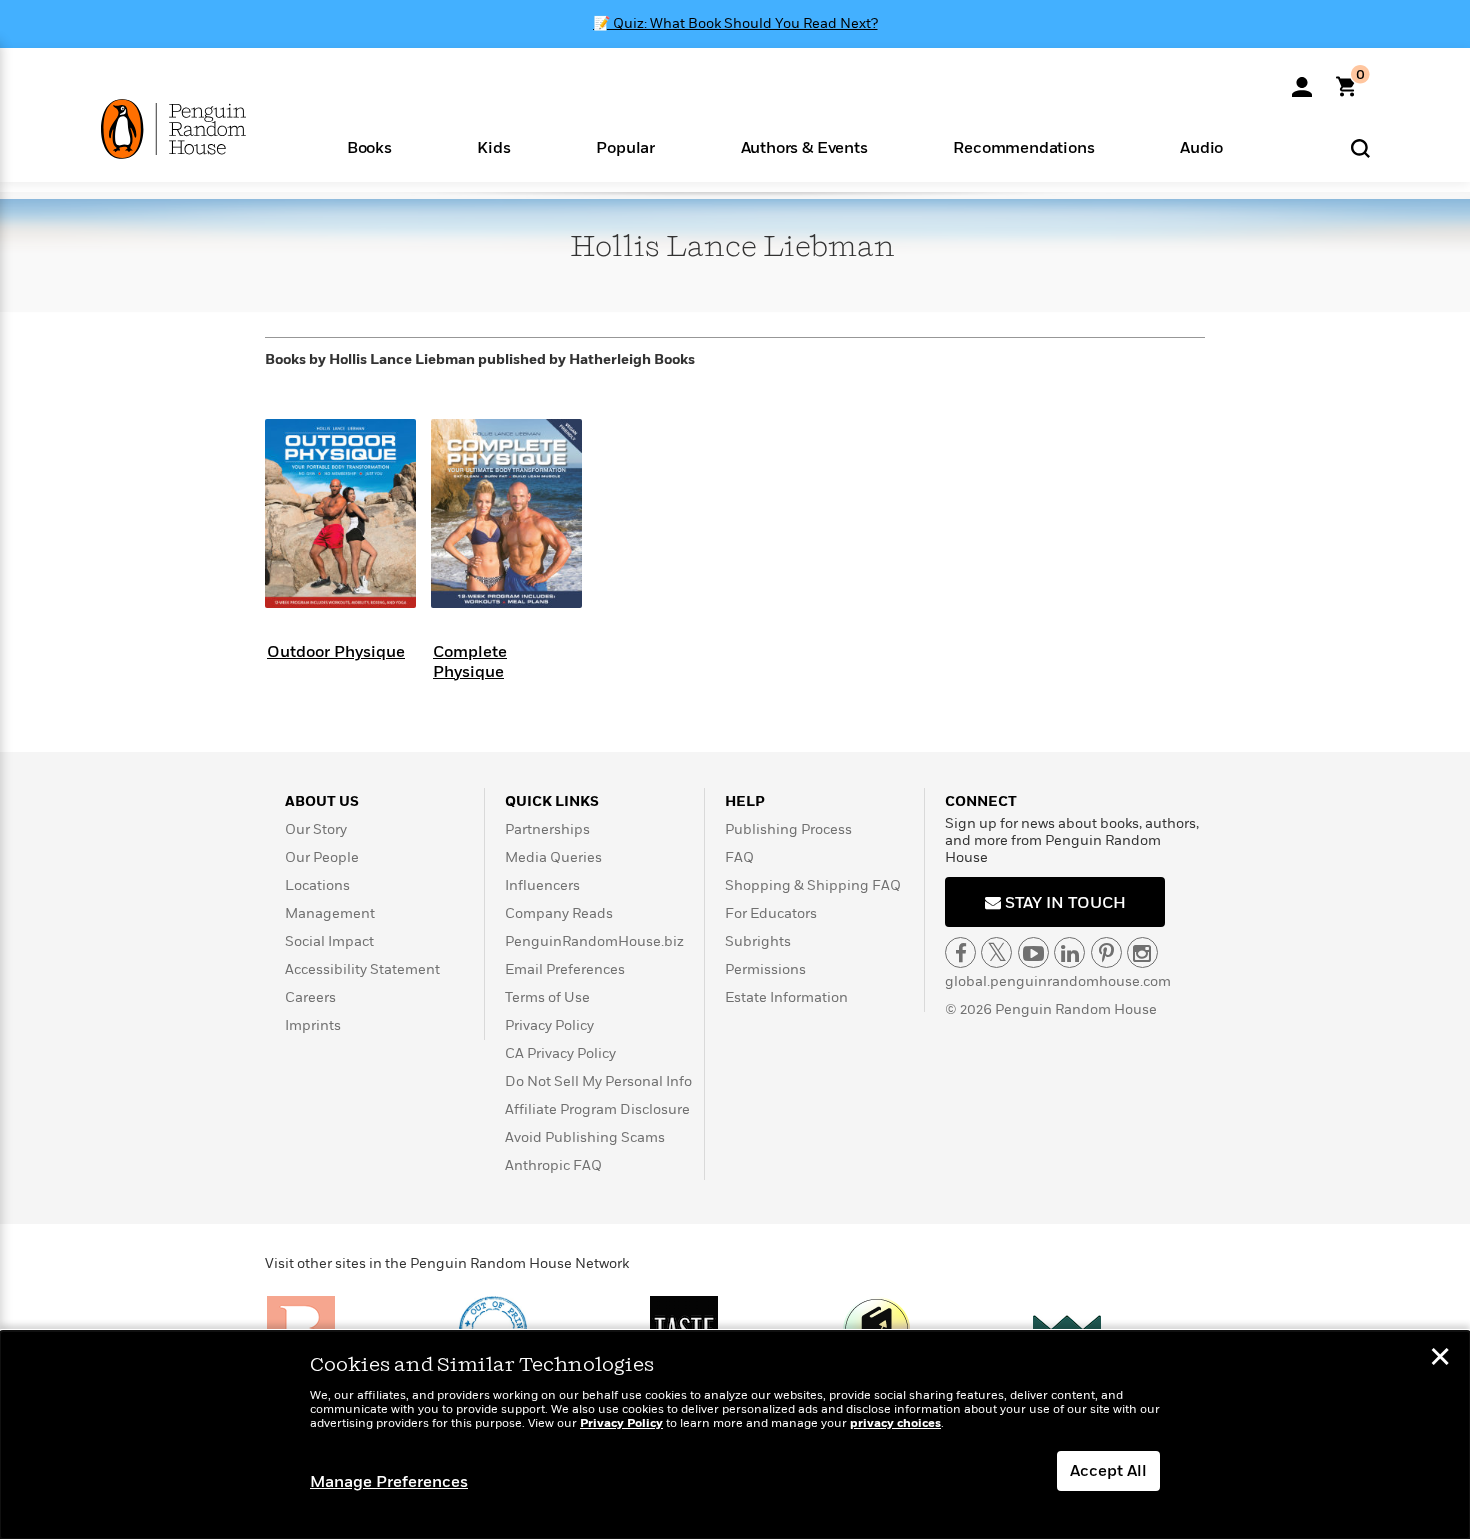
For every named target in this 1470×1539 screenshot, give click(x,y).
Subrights (758, 941)
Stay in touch (1063, 903)
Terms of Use (547, 997)
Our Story (316, 829)
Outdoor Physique (336, 652)
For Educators (771, 913)
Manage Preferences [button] (389, 1482)
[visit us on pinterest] (1106, 952)
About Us (322, 801)
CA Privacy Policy (560, 1053)
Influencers (542, 885)
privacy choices (895, 1423)
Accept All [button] (1108, 1471)
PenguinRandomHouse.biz (594, 941)
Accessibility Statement (362, 969)
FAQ (739, 857)
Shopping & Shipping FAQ (813, 885)
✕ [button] (1440, 1359)
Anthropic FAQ (553, 1165)
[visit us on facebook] (960, 952)
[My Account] (1302, 80)
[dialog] (735, 1435)
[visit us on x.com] (996, 952)
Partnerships (547, 829)
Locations (317, 885)
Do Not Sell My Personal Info (598, 1081)
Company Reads (559, 913)
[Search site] (1360, 147)
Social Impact (329, 941)
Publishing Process (788, 829)
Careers (310, 997)
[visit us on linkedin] (1069, 952)
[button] (369, 146)
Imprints (313, 1025)
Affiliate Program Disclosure (597, 1109)
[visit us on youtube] (1033, 952)
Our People (322, 857)
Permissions (765, 969)
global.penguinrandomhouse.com (1058, 981)
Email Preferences (565, 969)
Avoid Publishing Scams (585, 1137)
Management (330, 913)
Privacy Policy (549, 1025)
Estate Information (786, 997)
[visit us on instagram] (1142, 952)
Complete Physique (470, 661)
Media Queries (553, 857)
